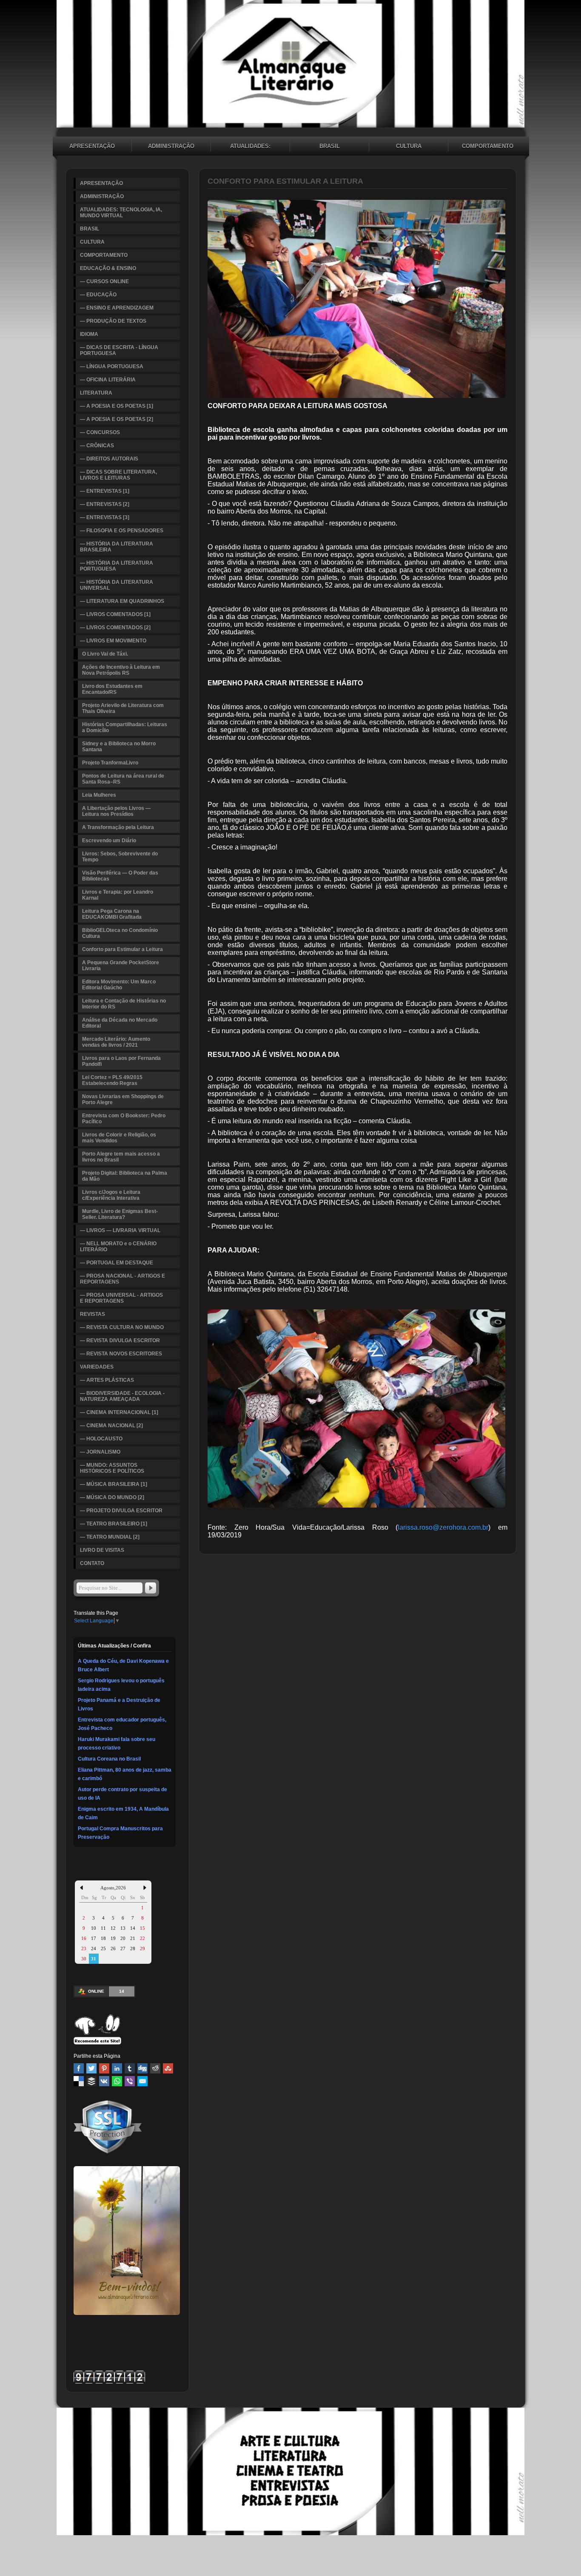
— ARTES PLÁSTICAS (107, 1380)
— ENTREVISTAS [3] (105, 517)
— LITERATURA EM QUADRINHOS (122, 601)
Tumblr (130, 2068)
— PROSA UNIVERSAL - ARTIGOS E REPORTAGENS (121, 1298)
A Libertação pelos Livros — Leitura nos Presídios (116, 811)
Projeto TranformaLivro (110, 763)
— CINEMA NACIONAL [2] (111, 1426)
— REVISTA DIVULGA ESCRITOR (120, 1341)
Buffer (91, 2081)
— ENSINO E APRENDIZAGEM (117, 308)
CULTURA (409, 146)
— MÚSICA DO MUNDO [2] (112, 1497)
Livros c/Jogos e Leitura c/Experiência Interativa (111, 1195)
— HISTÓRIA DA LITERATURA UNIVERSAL (117, 585)
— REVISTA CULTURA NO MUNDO (122, 1327)
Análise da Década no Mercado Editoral (120, 1023)
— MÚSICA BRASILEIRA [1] (114, 1484)
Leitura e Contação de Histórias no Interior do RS (124, 1004)
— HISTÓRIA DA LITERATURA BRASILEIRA (117, 547)
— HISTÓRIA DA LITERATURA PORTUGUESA (117, 566)
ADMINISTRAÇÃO (171, 146)
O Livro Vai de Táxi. (105, 654)
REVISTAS (93, 1314)
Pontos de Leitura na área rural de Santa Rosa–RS (123, 779)
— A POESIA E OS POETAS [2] (117, 419)
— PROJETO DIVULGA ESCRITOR (121, 1511)
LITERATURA (96, 393)
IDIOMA (89, 334)
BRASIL (330, 146)
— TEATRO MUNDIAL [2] (110, 1537)
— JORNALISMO (100, 1452)
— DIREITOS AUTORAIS (109, 459)
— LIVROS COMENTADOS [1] (115, 614)
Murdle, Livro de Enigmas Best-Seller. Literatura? (120, 1214)
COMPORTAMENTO (488, 146)
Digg (142, 2068)
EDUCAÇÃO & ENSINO (108, 268)
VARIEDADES (97, 1367)
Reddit (155, 2068)
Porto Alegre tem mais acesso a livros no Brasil (121, 1157)
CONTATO (92, 1563)
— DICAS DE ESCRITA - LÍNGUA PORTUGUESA (119, 350)
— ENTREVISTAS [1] (105, 491)
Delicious (79, 2081)
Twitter (91, 2068)
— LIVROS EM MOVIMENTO (113, 641)
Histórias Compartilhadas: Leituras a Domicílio (125, 727)
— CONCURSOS (100, 432)
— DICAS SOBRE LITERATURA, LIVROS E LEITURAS (118, 475)
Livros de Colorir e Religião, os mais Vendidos (119, 1138)
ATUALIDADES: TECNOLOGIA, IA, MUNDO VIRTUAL (250, 147)
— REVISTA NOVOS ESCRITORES (121, 1354)
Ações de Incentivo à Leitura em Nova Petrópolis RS (121, 670)
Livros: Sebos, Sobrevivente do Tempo (120, 857)
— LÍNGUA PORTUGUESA (112, 366)
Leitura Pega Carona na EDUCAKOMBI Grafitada (112, 914)
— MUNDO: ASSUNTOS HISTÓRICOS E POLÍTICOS (112, 1468)
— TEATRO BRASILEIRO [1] (114, 1524)
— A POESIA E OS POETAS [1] (117, 406)
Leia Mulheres (99, 795)
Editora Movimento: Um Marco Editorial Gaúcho (119, 985)
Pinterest (104, 2068)
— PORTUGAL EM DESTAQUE (117, 1263)
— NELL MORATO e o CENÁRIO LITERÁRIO (118, 1247)
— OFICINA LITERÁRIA (108, 380)
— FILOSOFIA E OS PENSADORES (122, 531)
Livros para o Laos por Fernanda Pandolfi (121, 1061)
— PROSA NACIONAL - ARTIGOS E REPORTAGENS (122, 1279)
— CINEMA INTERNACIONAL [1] (119, 1412)
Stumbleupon (168, 2068)
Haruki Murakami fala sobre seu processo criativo (117, 1744)
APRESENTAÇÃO (92, 146)
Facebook (79, 2068)
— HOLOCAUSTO (101, 1439)
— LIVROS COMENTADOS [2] (115, 628)
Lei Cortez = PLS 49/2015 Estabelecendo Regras (112, 1080)
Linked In (117, 2068)
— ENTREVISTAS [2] (105, 504)
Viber (130, 2081)
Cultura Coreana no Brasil (109, 1759)
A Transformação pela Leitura (118, 827)
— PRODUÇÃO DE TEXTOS (113, 321)
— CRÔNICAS (97, 446)
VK (104, 2081)
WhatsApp (117, 2081)
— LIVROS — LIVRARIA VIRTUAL (120, 1230)
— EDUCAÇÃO (98, 295)
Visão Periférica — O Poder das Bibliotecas (120, 876)
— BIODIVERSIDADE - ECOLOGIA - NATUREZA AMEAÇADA (122, 1396)
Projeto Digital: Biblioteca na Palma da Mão (125, 1176)
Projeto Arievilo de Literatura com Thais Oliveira (123, 708)
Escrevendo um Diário (109, 841)
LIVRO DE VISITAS (102, 1550)
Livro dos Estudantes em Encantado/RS (112, 689)
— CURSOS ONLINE (104, 281)
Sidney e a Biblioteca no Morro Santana (119, 747)
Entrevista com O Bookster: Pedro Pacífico (124, 1119)
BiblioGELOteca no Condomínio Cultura (120, 933)
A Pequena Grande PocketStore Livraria (121, 966)
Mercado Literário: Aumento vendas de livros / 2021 (116, 1042)
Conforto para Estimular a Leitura (122, 949)
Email (142, 2081)
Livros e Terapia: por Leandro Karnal (118, 895)
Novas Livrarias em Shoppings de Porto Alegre (123, 1099)
